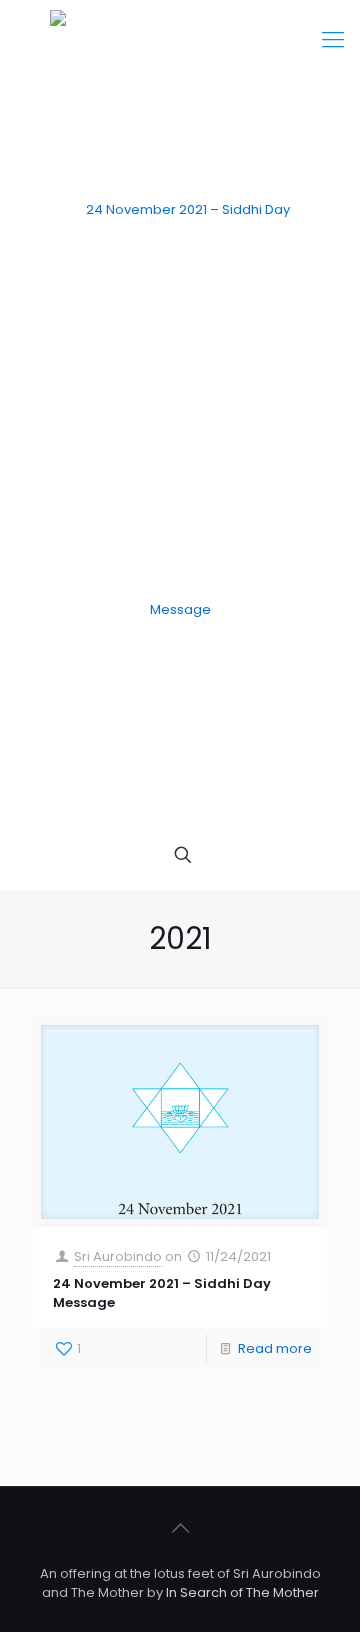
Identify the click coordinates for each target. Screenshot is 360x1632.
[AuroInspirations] (180, 410)
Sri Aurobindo (118, 1256)
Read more (275, 1348)
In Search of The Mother (242, 1592)
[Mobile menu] (333, 40)
